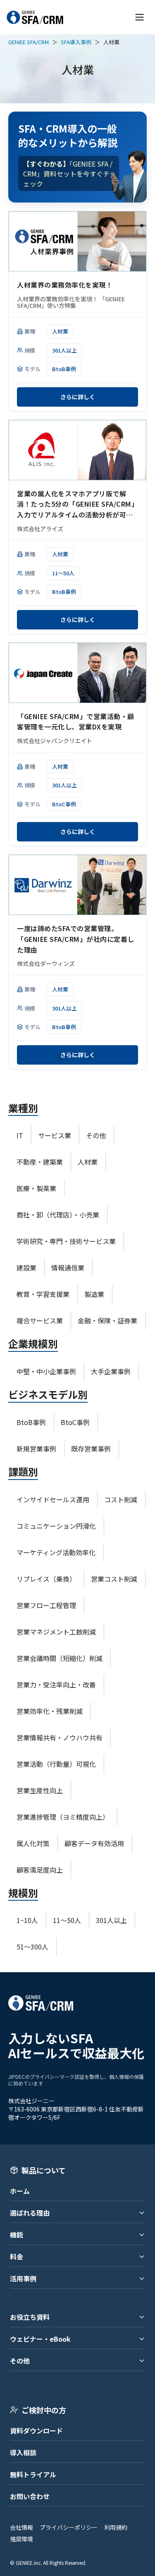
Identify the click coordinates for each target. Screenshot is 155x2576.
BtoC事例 (64, 804)
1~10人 (27, 1920)
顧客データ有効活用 (94, 1843)
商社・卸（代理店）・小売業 (58, 1215)
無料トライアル (33, 2474)
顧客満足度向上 (40, 1870)
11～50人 (63, 573)
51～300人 (32, 1947)
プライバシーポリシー (69, 2527)
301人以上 (64, 350)
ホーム (20, 2191)
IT (20, 1135)
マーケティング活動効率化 (56, 1552)
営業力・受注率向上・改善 (56, 1685)
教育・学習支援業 (43, 1294)
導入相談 (23, 2452)
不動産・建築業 (40, 1162)
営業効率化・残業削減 (50, 1711)
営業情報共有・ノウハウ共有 (60, 1737)
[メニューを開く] (139, 17)
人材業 (60, 331)
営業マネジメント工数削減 (56, 1632)
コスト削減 (121, 1499)
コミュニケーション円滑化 (56, 1526)
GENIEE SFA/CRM (29, 42)
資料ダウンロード (36, 2431)
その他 (96, 1135)
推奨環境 (21, 2539)
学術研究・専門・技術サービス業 (66, 1241)
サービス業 (55, 1135)
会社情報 (21, 2527)
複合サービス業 (40, 1320)
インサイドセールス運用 (53, 1499)
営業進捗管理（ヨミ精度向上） (63, 1817)
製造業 (94, 1294)
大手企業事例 (111, 1371)
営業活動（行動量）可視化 (56, 1764)
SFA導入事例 (76, 42)
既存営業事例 (91, 1449)
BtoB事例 (64, 369)
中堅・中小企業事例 (46, 1371)
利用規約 (116, 2527)
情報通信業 (68, 1268)
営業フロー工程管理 (46, 1605)
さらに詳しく (78, 397)
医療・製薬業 (36, 1188)
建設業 (26, 1268)
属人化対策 (33, 1843)
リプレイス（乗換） (46, 1579)
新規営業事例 (36, 1449)
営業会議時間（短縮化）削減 (60, 1658)
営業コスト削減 (114, 1579)
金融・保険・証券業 (107, 1320)
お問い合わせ (30, 2496)
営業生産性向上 (40, 1790)
